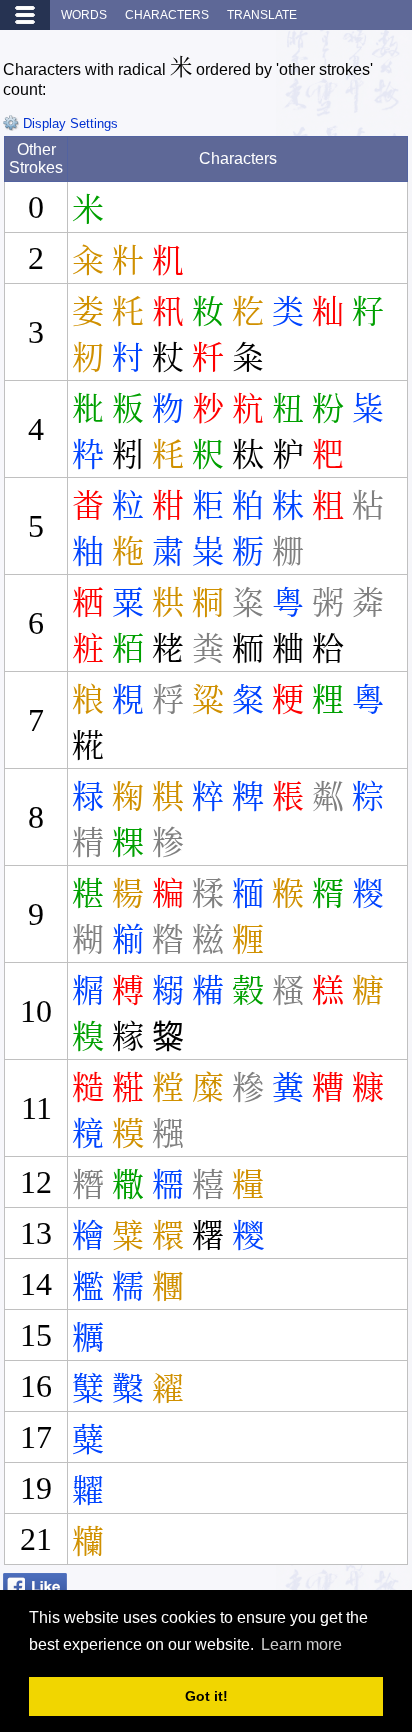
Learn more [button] (301, 1644)
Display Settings (68, 123)
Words (84, 15)
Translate (262, 15)
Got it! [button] (206, 1696)
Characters (167, 15)
